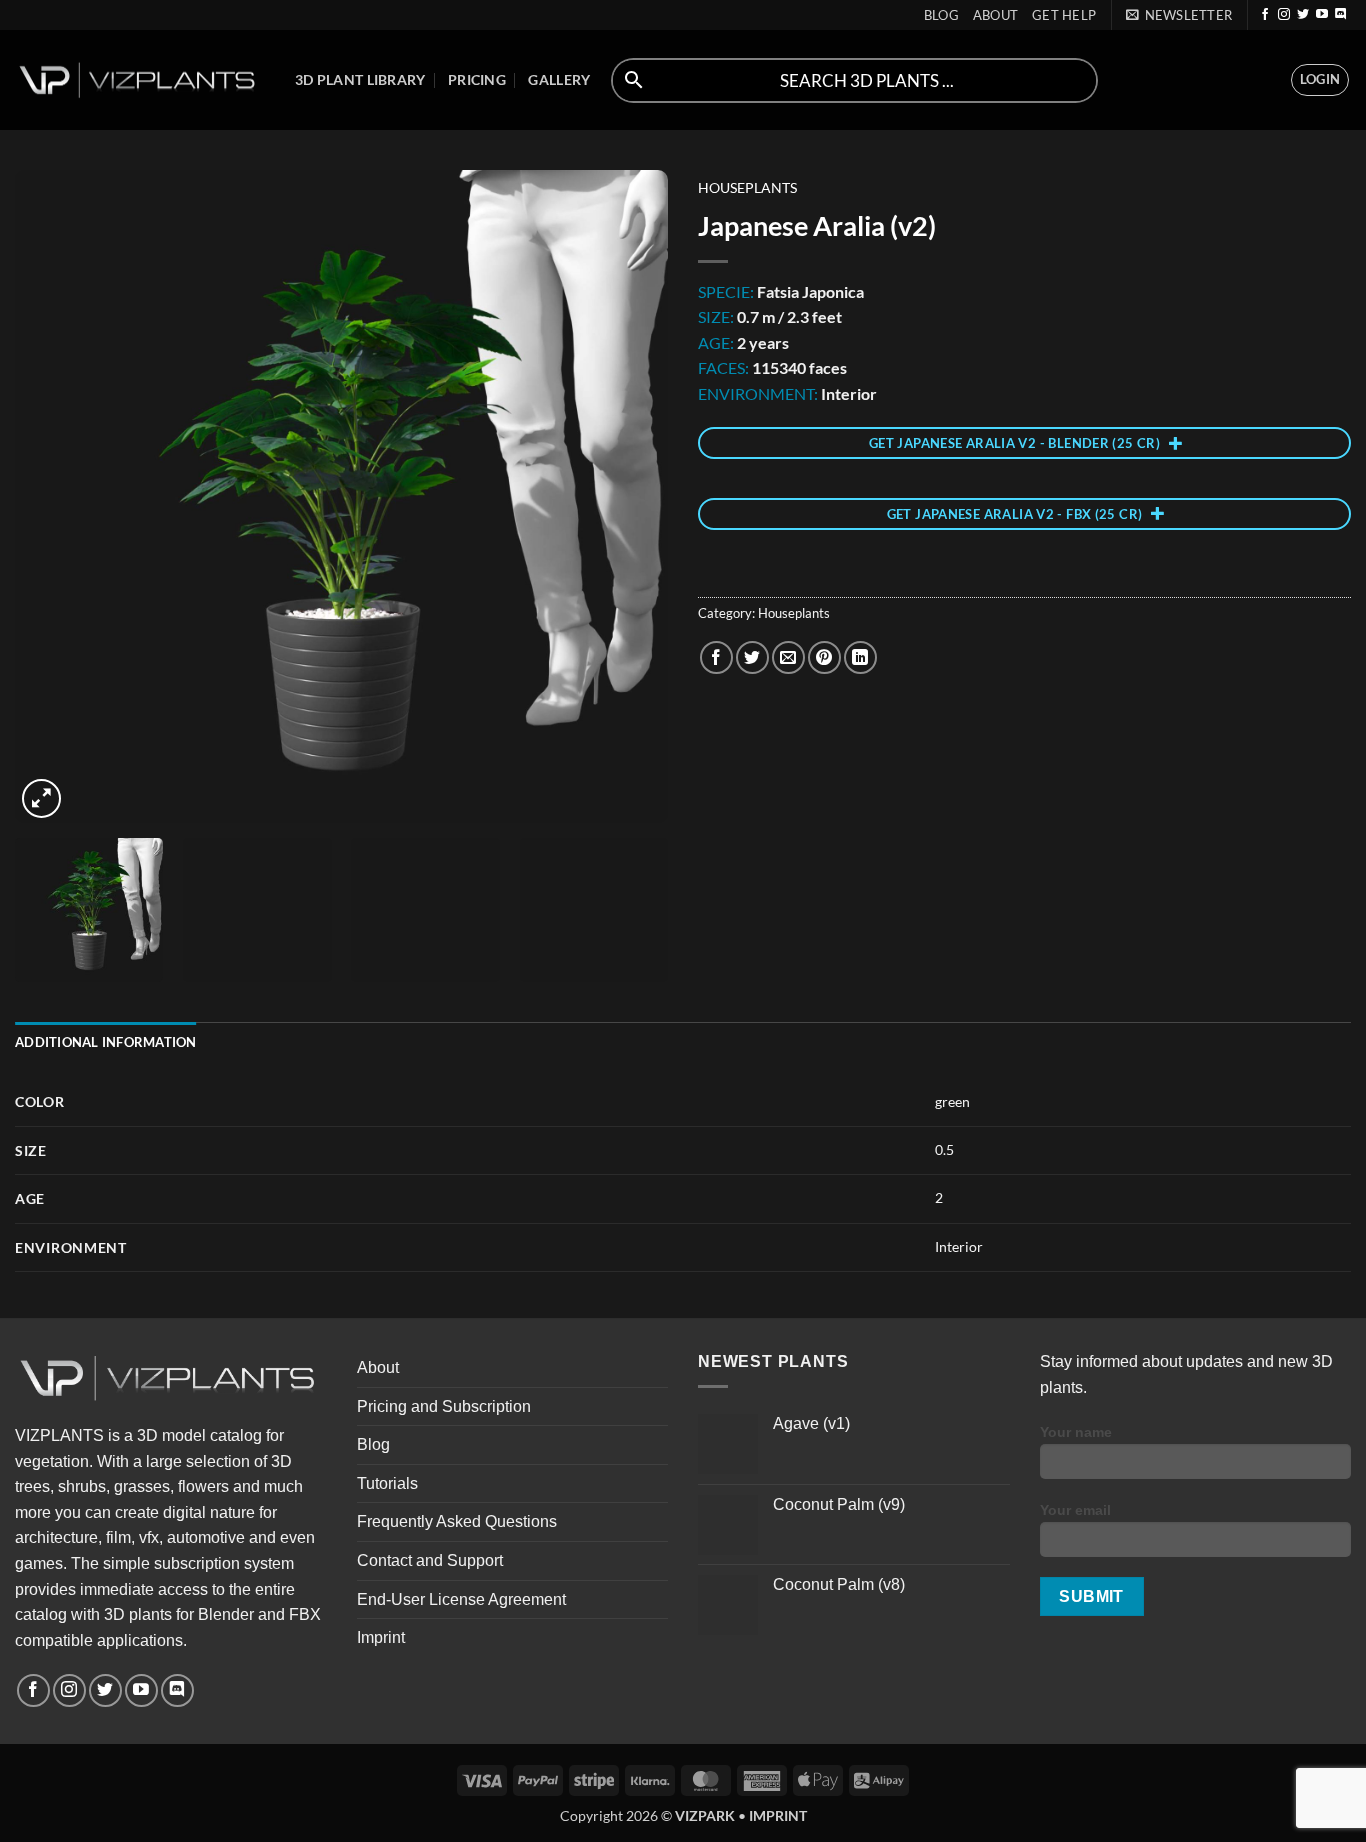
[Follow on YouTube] (1322, 15)
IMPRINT (778, 1815)
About (995, 15)
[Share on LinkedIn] (860, 657)
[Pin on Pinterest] (824, 657)
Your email (1075, 1510)
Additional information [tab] (106, 1042)
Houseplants (747, 188)
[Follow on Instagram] (1284, 15)
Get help (1064, 15)
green (952, 1101)
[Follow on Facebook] (1265, 15)
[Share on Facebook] (716, 657)
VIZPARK (705, 1815)
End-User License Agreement (461, 1599)
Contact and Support (430, 1560)
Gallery (559, 79)
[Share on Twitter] (752, 657)
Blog (941, 15)
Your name (1076, 1432)
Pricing (477, 79)
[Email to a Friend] (788, 657)
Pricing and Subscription (444, 1406)
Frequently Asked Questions (457, 1521)
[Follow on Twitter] (1303, 15)
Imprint (381, 1637)
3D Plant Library (360, 79)
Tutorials (387, 1483)
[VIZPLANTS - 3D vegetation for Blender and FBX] (140, 80)
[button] (1179, 15)
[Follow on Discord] (1341, 15)
